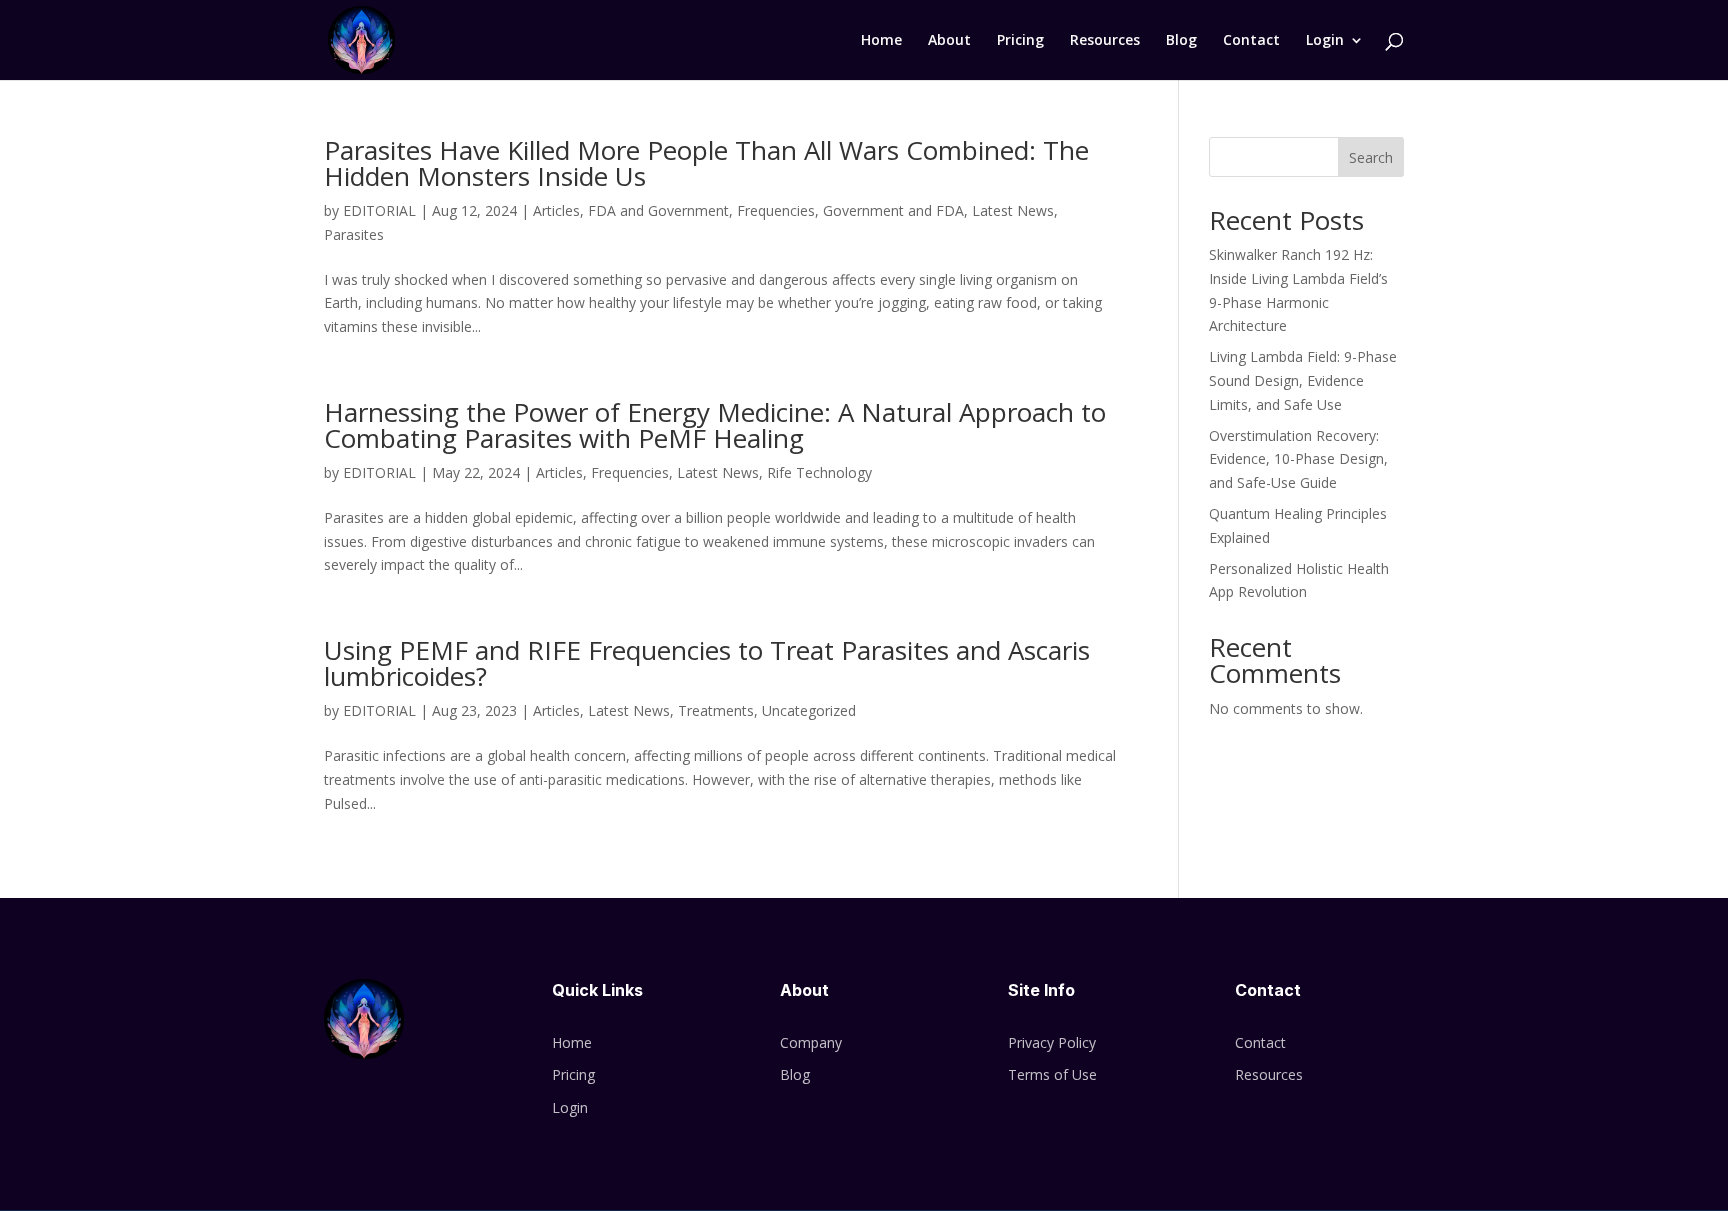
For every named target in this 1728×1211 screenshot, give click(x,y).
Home (881, 41)
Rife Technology (819, 472)
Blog (1181, 41)
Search (1371, 157)
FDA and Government (658, 210)
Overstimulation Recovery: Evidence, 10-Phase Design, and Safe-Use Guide (1298, 459)
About (949, 41)
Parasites (354, 234)
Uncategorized (809, 710)
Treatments (716, 710)
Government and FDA (893, 210)
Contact (1251, 41)
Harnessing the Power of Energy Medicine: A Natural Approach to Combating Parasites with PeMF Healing (715, 425)
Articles (556, 210)
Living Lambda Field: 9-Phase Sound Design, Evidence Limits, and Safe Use (1303, 380)
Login (1325, 41)
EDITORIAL (379, 210)
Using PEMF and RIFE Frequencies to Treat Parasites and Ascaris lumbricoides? (707, 663)
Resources (1105, 41)
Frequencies (776, 210)
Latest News (1013, 210)
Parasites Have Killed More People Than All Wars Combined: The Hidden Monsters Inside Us (706, 163)
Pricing (1020, 41)
